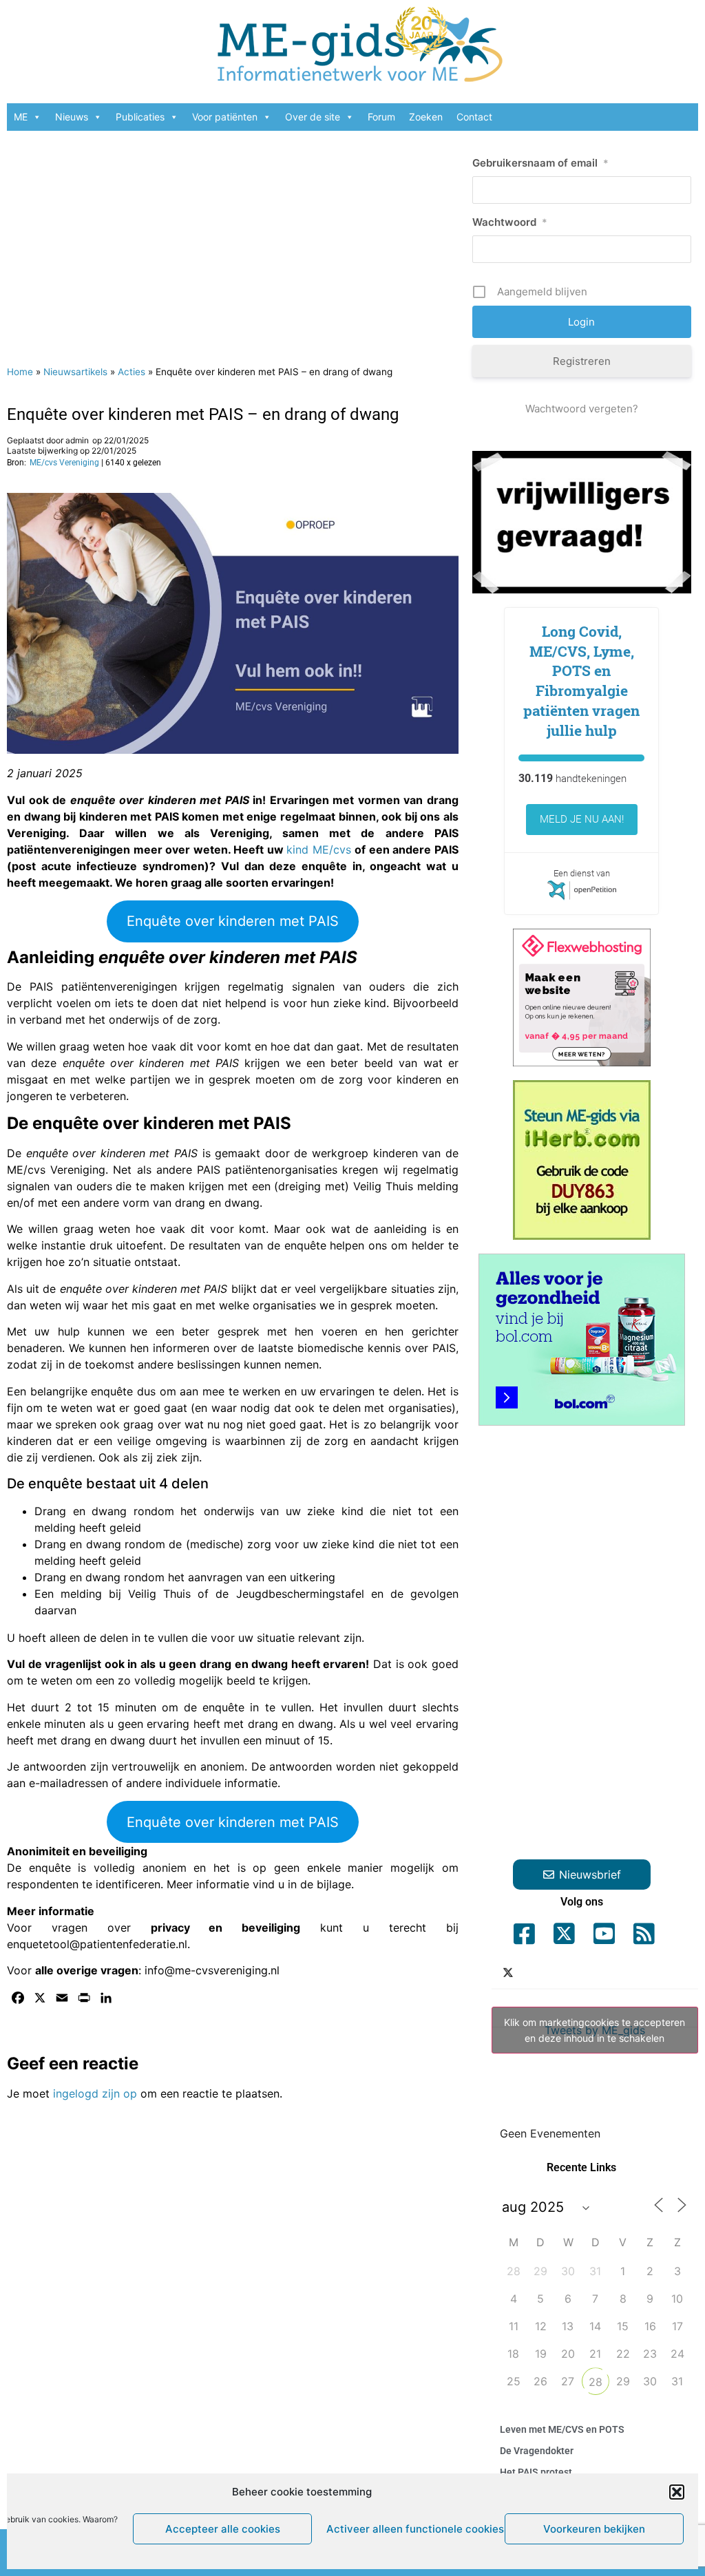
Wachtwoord (510, 222)
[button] (677, 2492)
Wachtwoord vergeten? (582, 409)
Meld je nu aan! (582, 819)
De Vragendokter (537, 2451)
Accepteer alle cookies (223, 2529)
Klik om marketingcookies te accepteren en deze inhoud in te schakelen (594, 2030)
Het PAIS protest (536, 2472)
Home (20, 372)
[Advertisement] (233, 241)
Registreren (582, 361)
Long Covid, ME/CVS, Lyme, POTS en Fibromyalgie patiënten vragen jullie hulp (581, 681)
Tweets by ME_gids (594, 2030)
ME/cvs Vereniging (64, 463)
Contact (474, 117)
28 (596, 2382)
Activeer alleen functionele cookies (412, 2529)
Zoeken (426, 117)
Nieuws (72, 117)
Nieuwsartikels (75, 372)
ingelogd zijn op (95, 2093)
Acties (131, 372)
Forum (381, 117)
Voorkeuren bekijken (594, 2529)
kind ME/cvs (320, 849)
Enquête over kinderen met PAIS (233, 921)
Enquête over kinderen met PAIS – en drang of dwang (203, 414)
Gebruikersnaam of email (540, 163)
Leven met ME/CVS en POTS (562, 2429)
